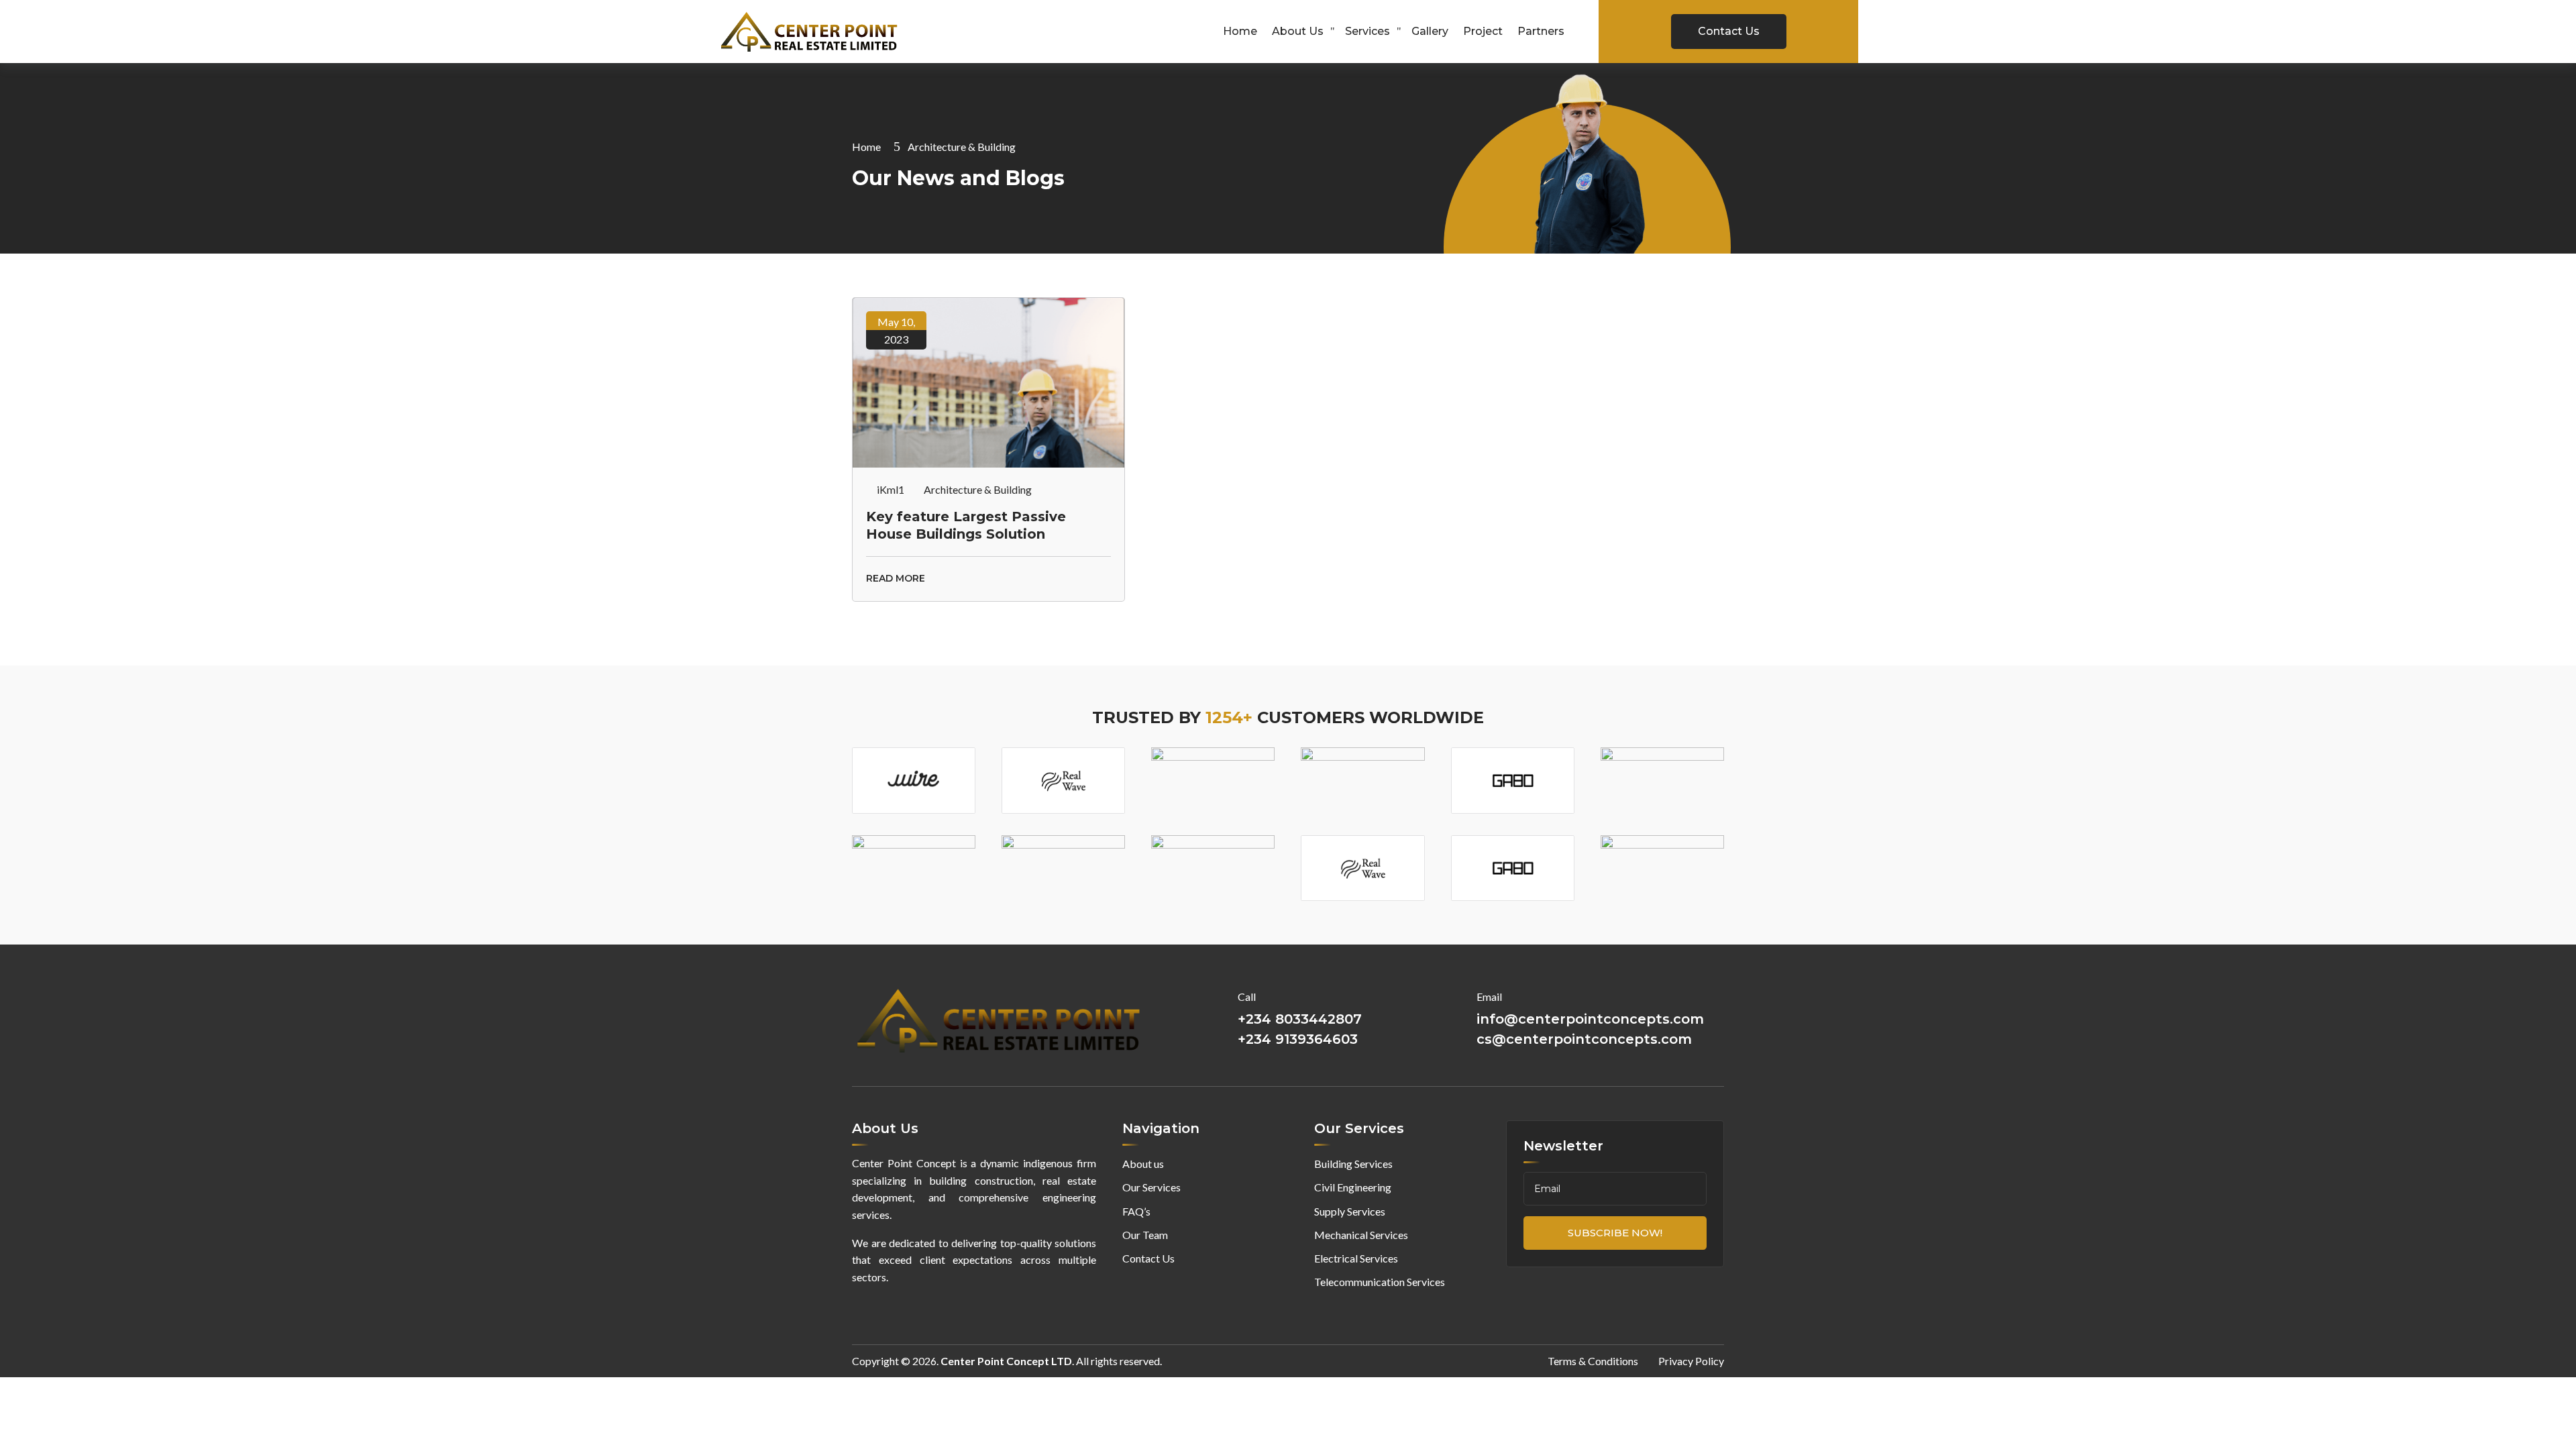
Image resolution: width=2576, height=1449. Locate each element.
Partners (1541, 31)
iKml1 (891, 489)
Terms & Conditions (1593, 1361)
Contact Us (1729, 31)
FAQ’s (1136, 1211)
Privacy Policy (1691, 1361)
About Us (1298, 31)
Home (1240, 31)
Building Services (1353, 1164)
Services (1367, 31)
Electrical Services (1356, 1258)
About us (1143, 1164)
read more (896, 578)
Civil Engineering (1353, 1187)
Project (1483, 31)
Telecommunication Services (1380, 1282)
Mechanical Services (1361, 1235)
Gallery (1430, 31)
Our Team (1145, 1235)
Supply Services (1350, 1211)
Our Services (1151, 1187)
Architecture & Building (978, 489)
